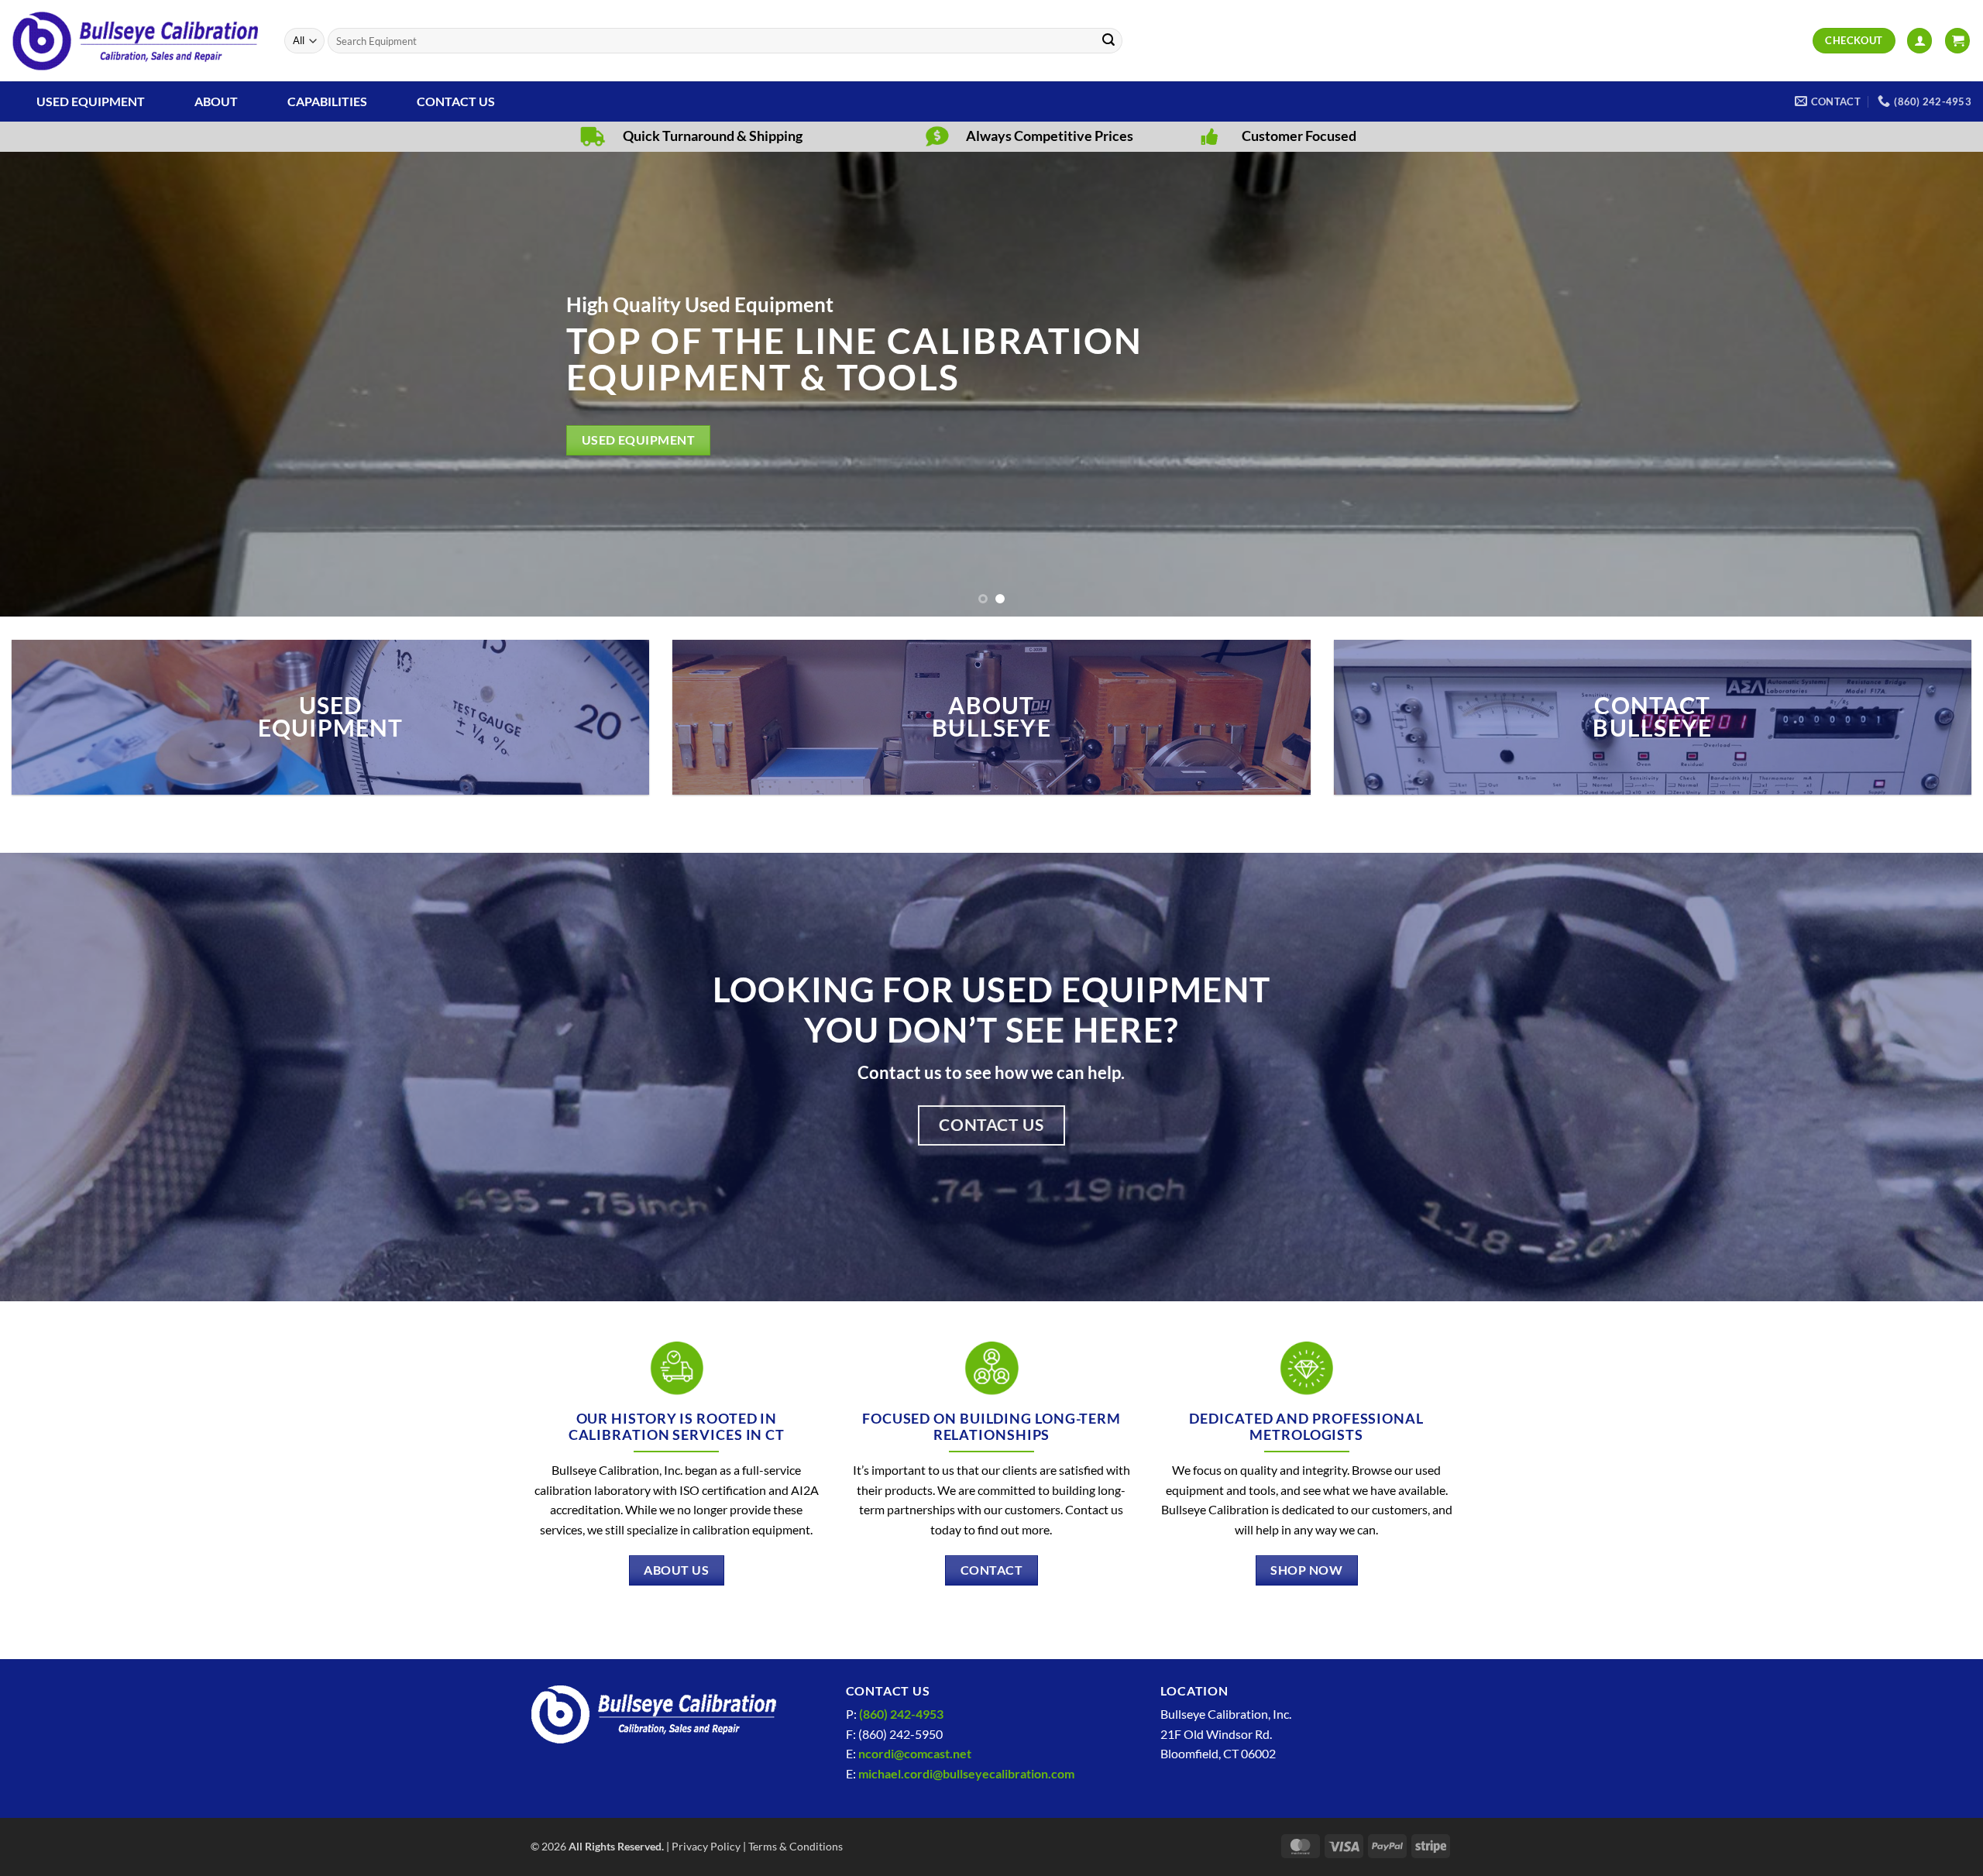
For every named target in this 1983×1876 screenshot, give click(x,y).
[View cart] (1957, 41)
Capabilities (327, 101)
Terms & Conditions (796, 1846)
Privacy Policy (706, 1846)
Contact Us (456, 101)
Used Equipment (91, 101)
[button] (1919, 41)
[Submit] (1108, 41)
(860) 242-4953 (901, 1714)
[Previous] (59, 384)
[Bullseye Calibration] (136, 41)
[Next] (1924, 384)
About (216, 101)
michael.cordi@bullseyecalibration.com (966, 1773)
